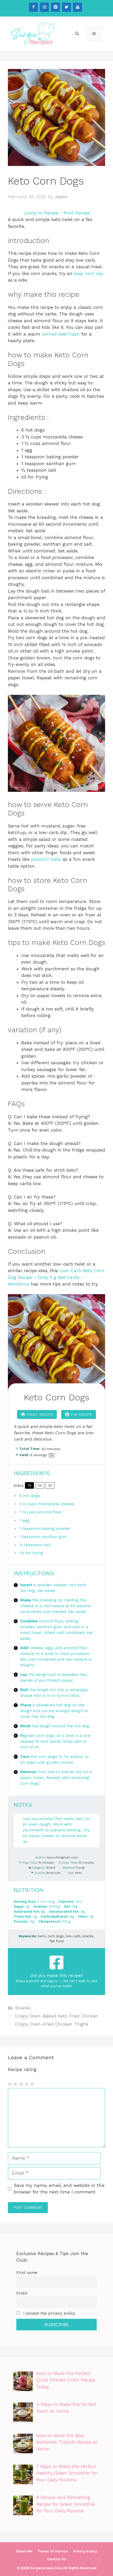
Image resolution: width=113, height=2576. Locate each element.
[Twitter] (66, 7)
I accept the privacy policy (49, 2313)
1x (30, 1485)
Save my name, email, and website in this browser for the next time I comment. (59, 2189)
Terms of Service (53, 2551)
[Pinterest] (55, 7)
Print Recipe (77, 213)
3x (50, 1485)
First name (27, 2273)
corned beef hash (61, 334)
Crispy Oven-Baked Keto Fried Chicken (57, 2016)
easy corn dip (89, 273)
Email (22, 2293)
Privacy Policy (85, 2551)
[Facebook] (33, 7)
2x (40, 1485)
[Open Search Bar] (77, 34)
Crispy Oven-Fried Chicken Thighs (52, 2024)
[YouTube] (78, 7)
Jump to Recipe (41, 213)
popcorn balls (46, 859)
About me (24, 2551)
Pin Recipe (81, 1415)
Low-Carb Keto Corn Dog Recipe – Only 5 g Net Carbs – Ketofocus (56, 1277)
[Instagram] (44, 7)
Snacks (23, 2008)
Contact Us (57, 2559)
